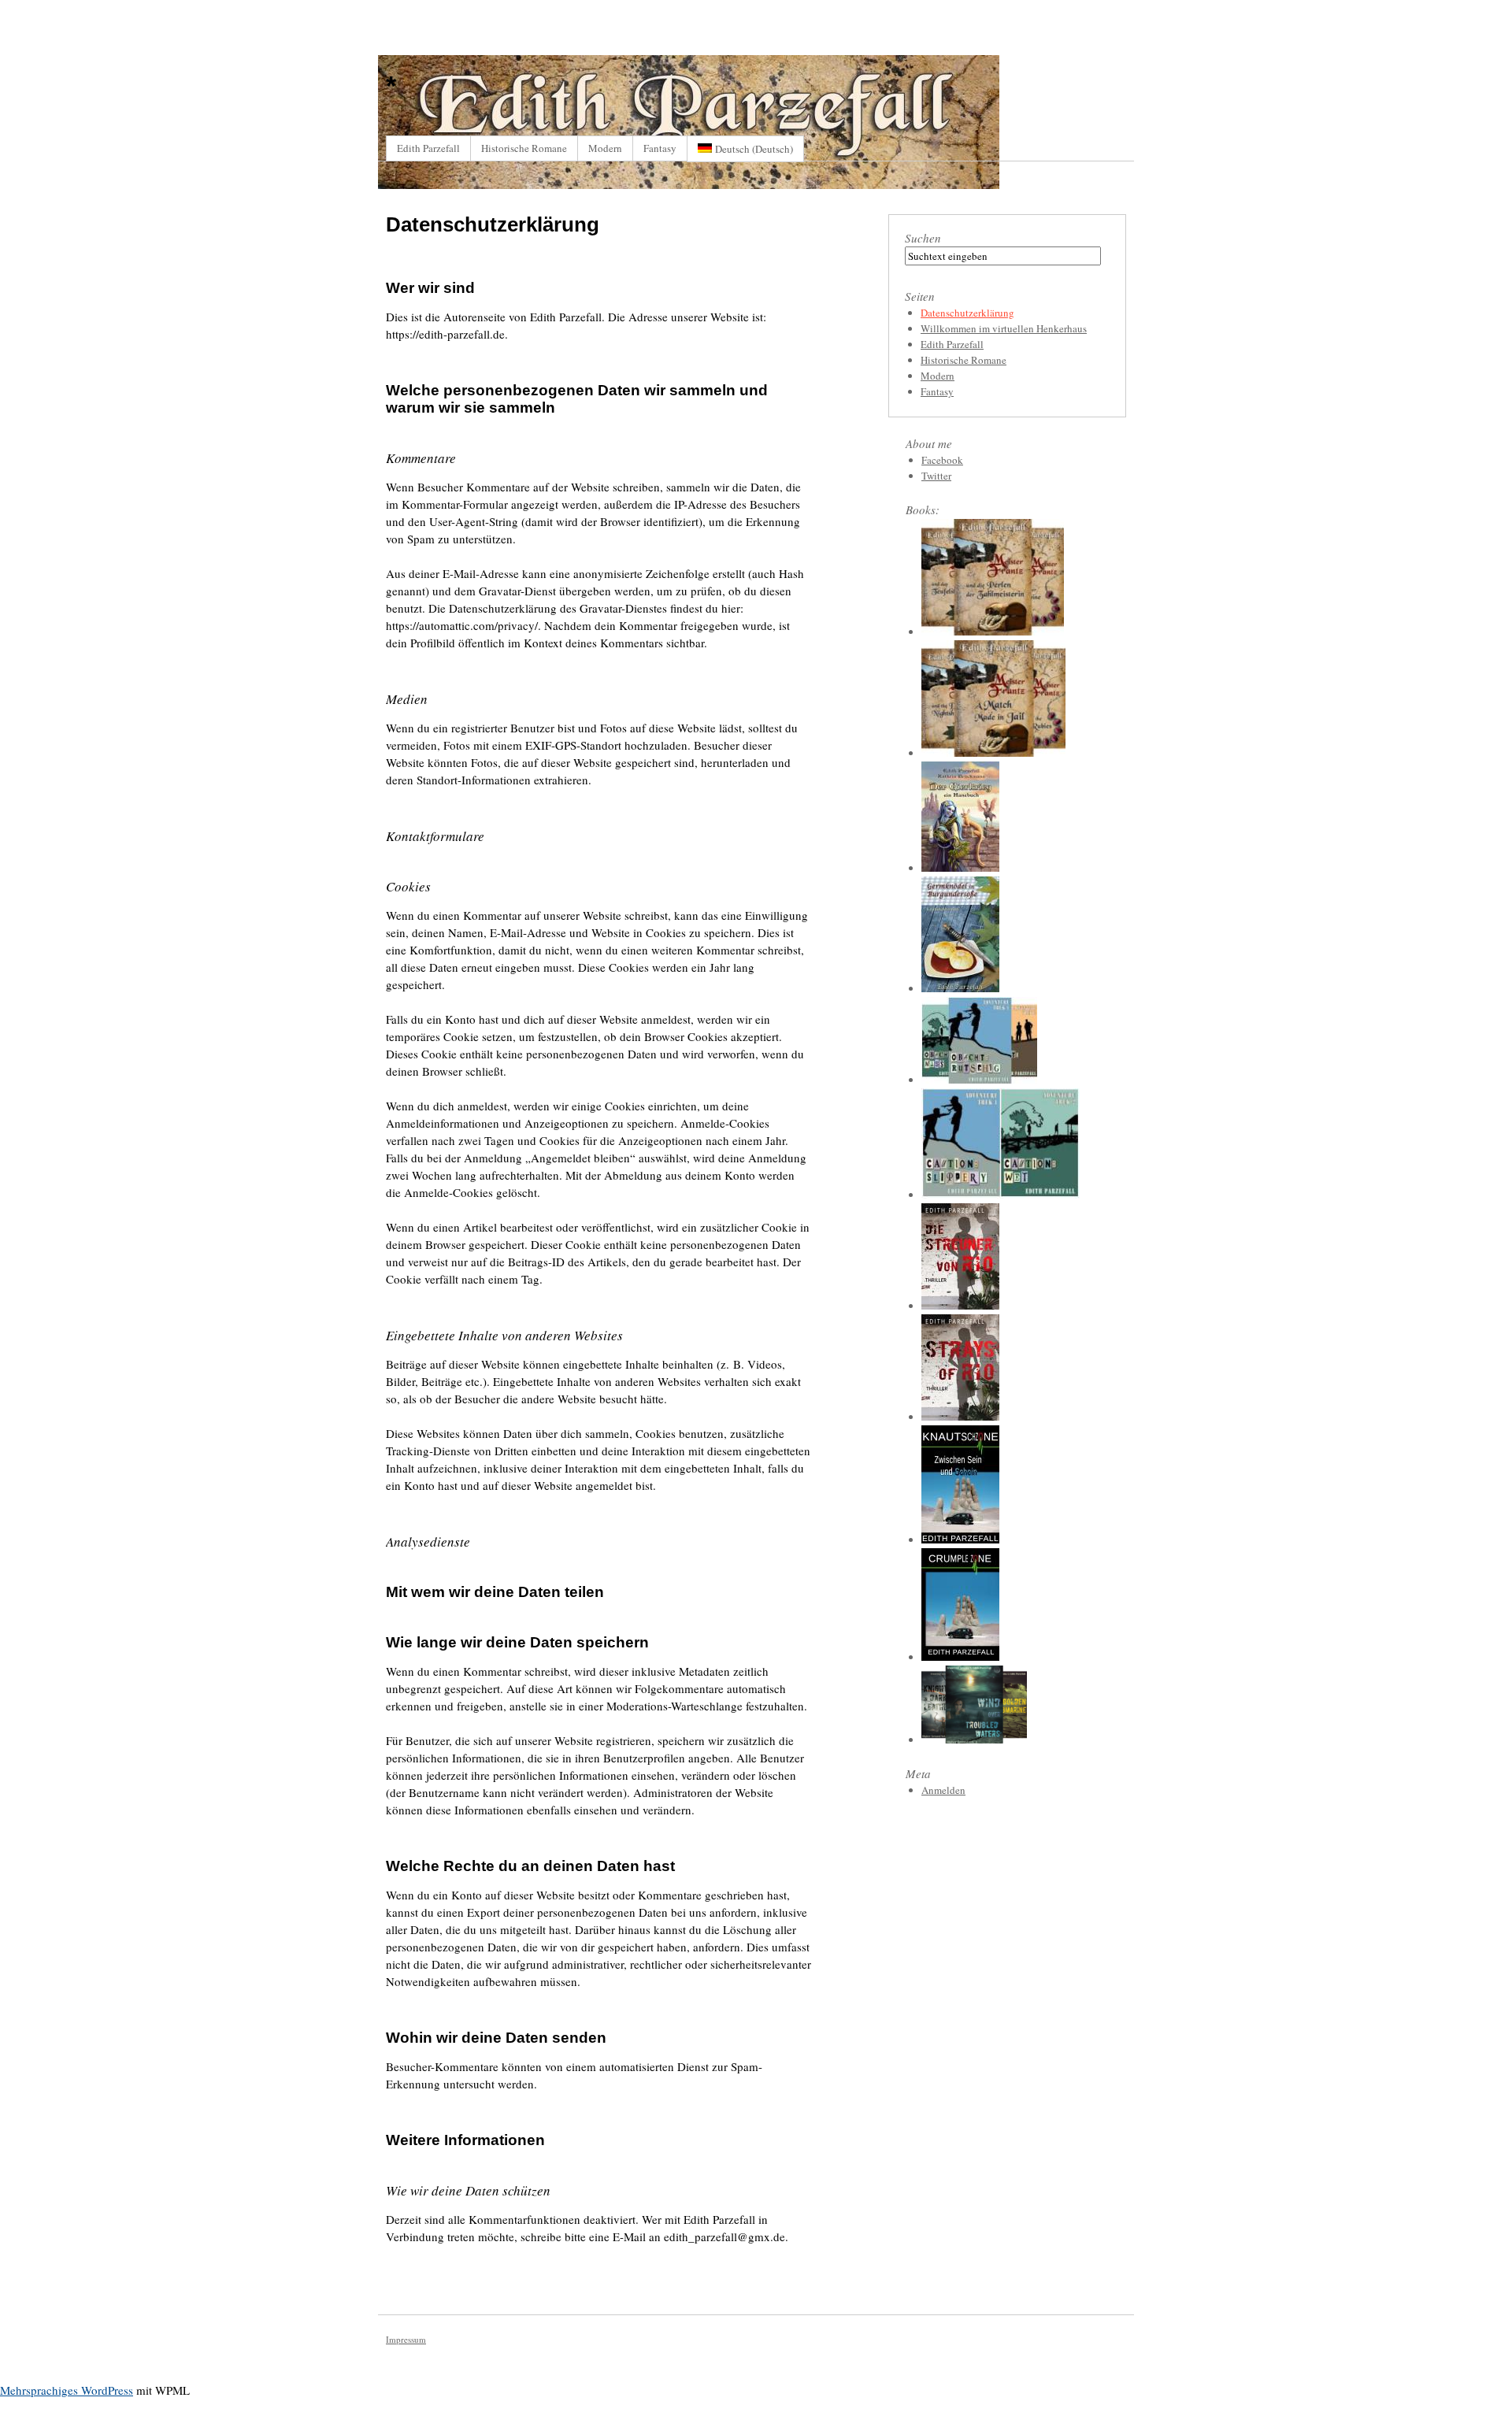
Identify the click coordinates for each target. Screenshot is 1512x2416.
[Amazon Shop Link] (960, 988)
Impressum (406, 2339)
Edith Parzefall (428, 148)
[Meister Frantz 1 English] (993, 753)
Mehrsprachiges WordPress (67, 2390)
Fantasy (660, 148)
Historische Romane (524, 148)
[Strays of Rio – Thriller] (960, 1417)
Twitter (936, 476)
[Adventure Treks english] (1001, 1195)
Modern (605, 148)
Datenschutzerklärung (967, 313)
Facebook (942, 460)
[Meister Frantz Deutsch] (993, 632)
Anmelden (943, 1790)
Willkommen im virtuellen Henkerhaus (1004, 328)
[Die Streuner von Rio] (960, 1306)
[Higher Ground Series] (974, 1740)
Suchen (923, 238)
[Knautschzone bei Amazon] (960, 1540)
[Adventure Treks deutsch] (979, 1080)
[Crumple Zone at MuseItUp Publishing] (960, 1657)
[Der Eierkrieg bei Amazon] (960, 868)
